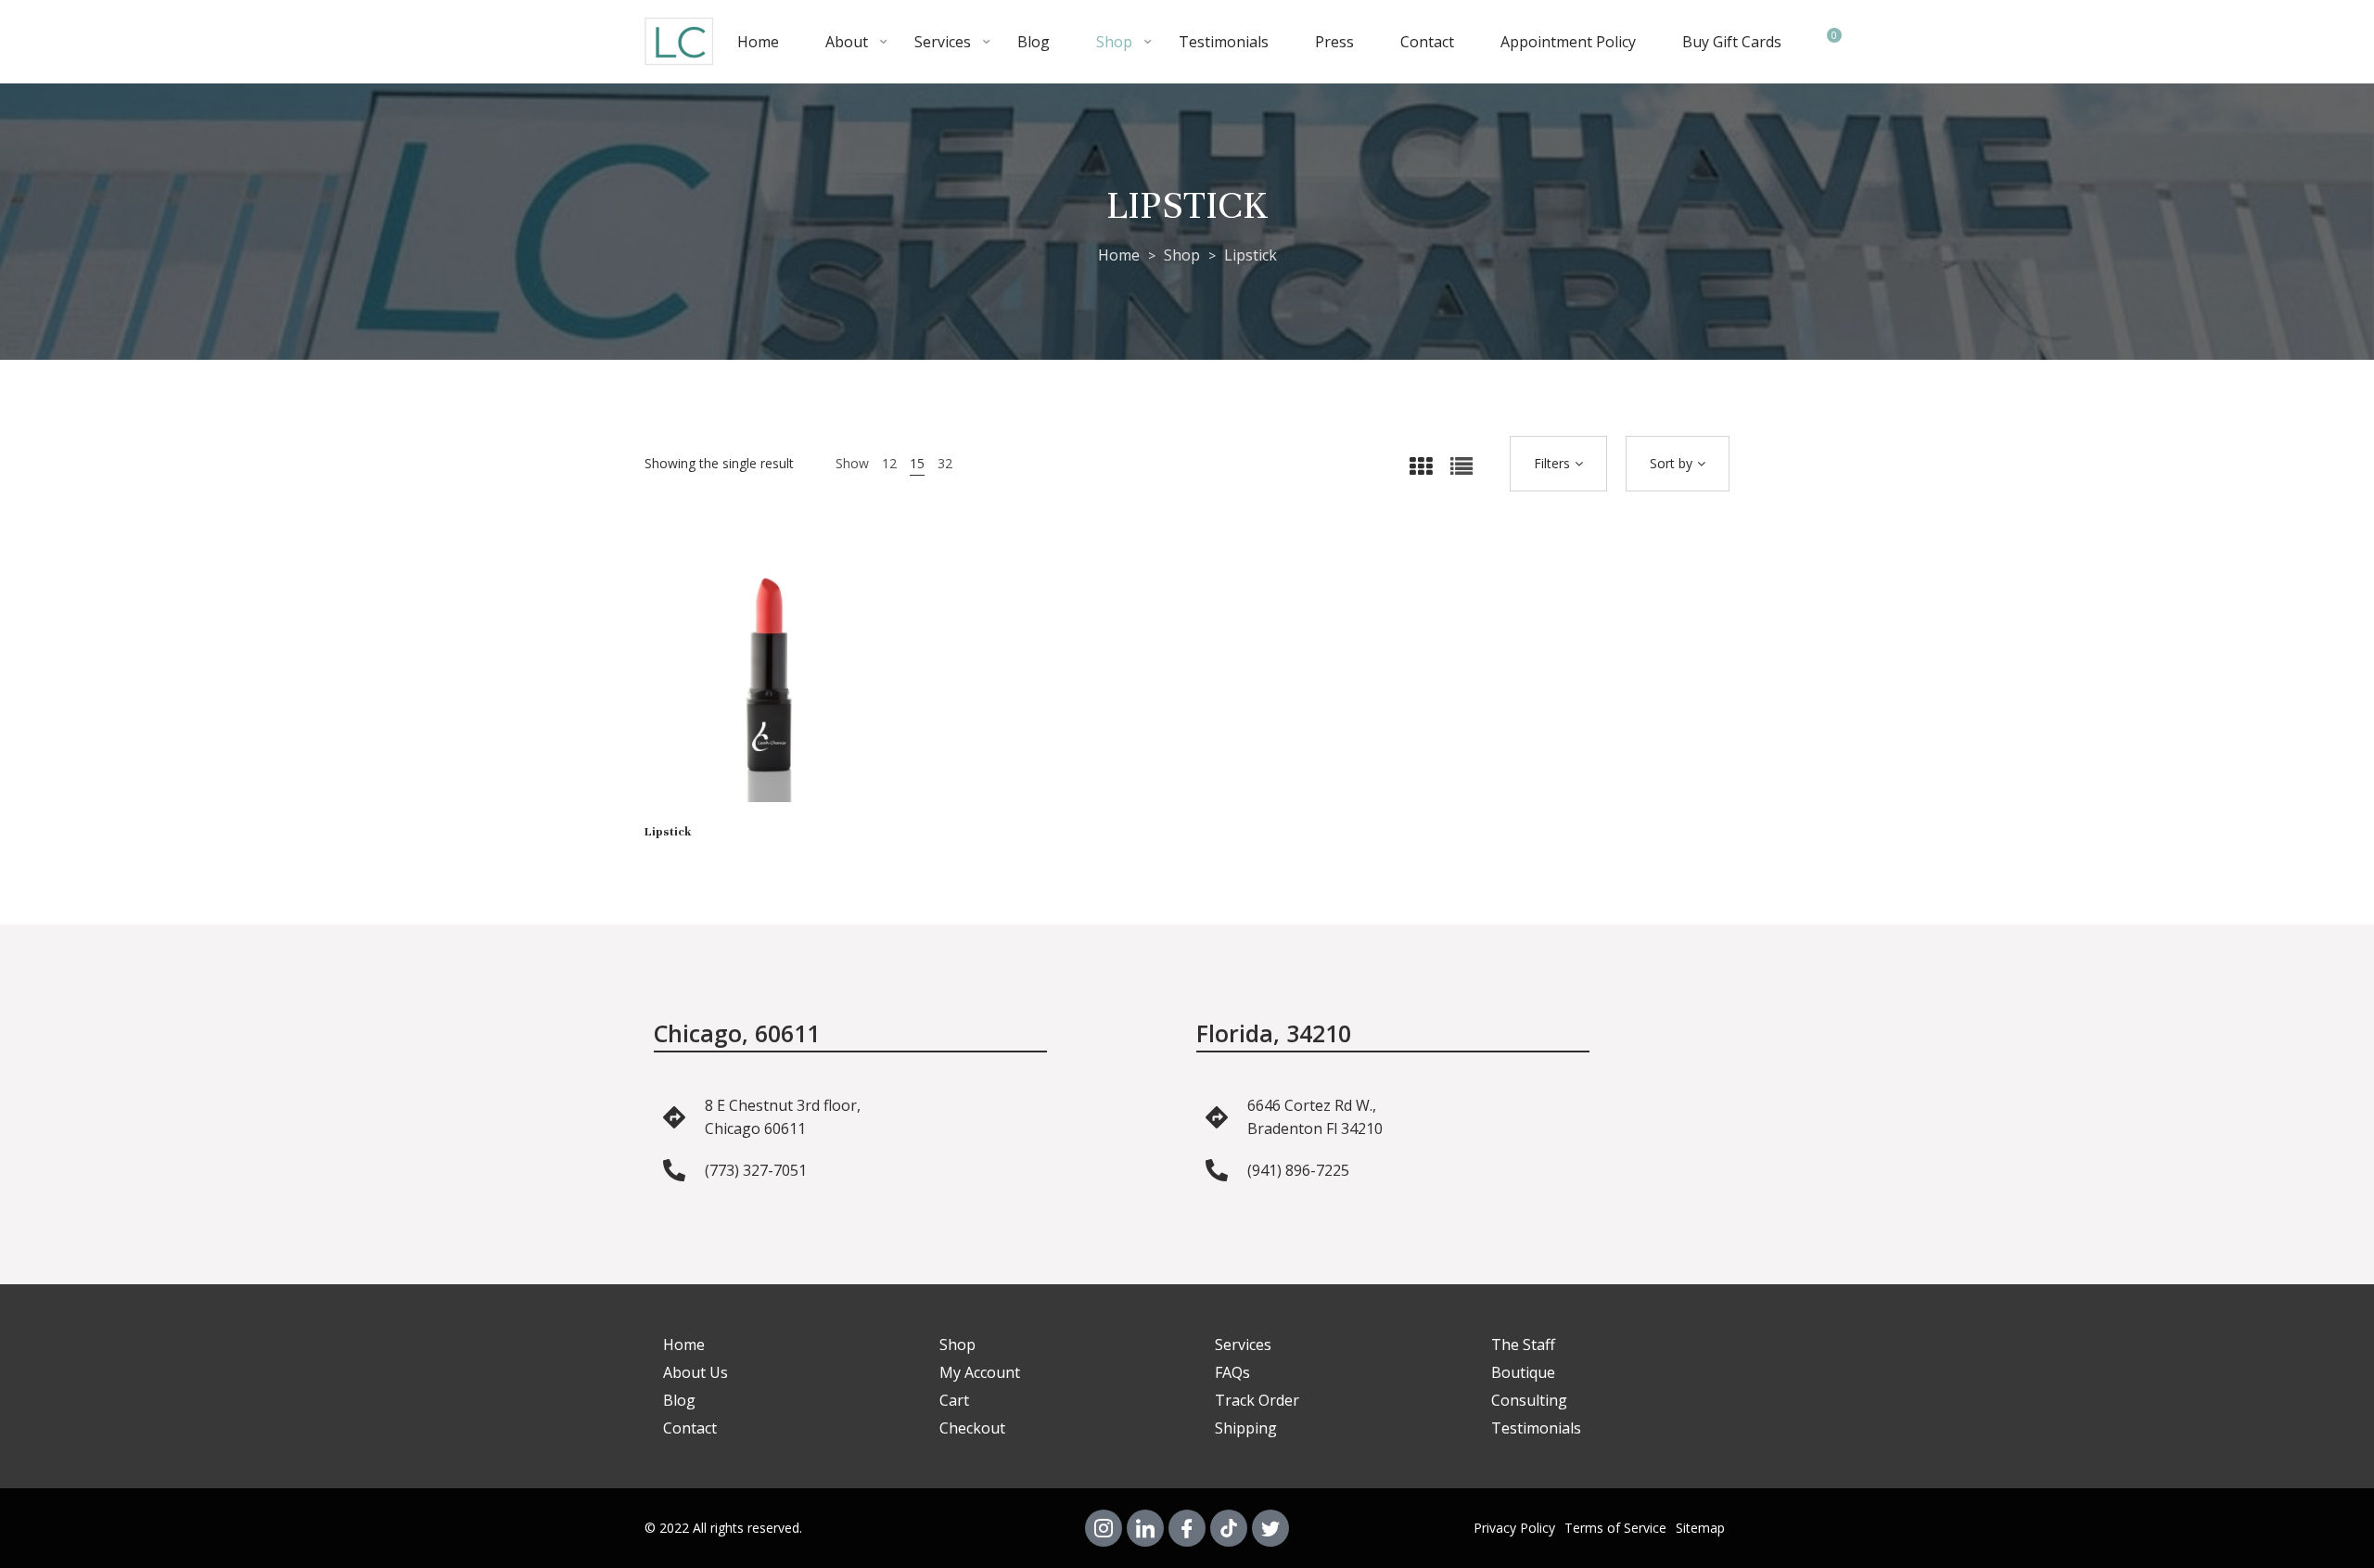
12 (889, 463)
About (847, 42)
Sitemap (1700, 1528)
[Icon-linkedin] (1145, 1528)
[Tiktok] (1229, 1528)
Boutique (1523, 1372)
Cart (954, 1400)
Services (943, 42)
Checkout (972, 1428)
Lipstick (668, 832)
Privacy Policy (1514, 1528)
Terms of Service (1615, 1528)
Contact (1427, 42)
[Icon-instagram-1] (1104, 1528)
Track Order (1257, 1400)
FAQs (1232, 1372)
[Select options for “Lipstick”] (798, 695)
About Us (696, 1372)
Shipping (1246, 1428)
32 (945, 463)
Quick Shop (742, 695)
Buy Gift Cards (1732, 42)
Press (1334, 42)
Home (758, 42)
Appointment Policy (1568, 42)
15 (917, 463)
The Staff (1523, 1345)
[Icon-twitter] (1270, 1528)
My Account (980, 1372)
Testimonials (1224, 42)
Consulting (1529, 1400)
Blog (1034, 42)
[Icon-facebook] (1187, 1528)
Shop (1114, 42)
